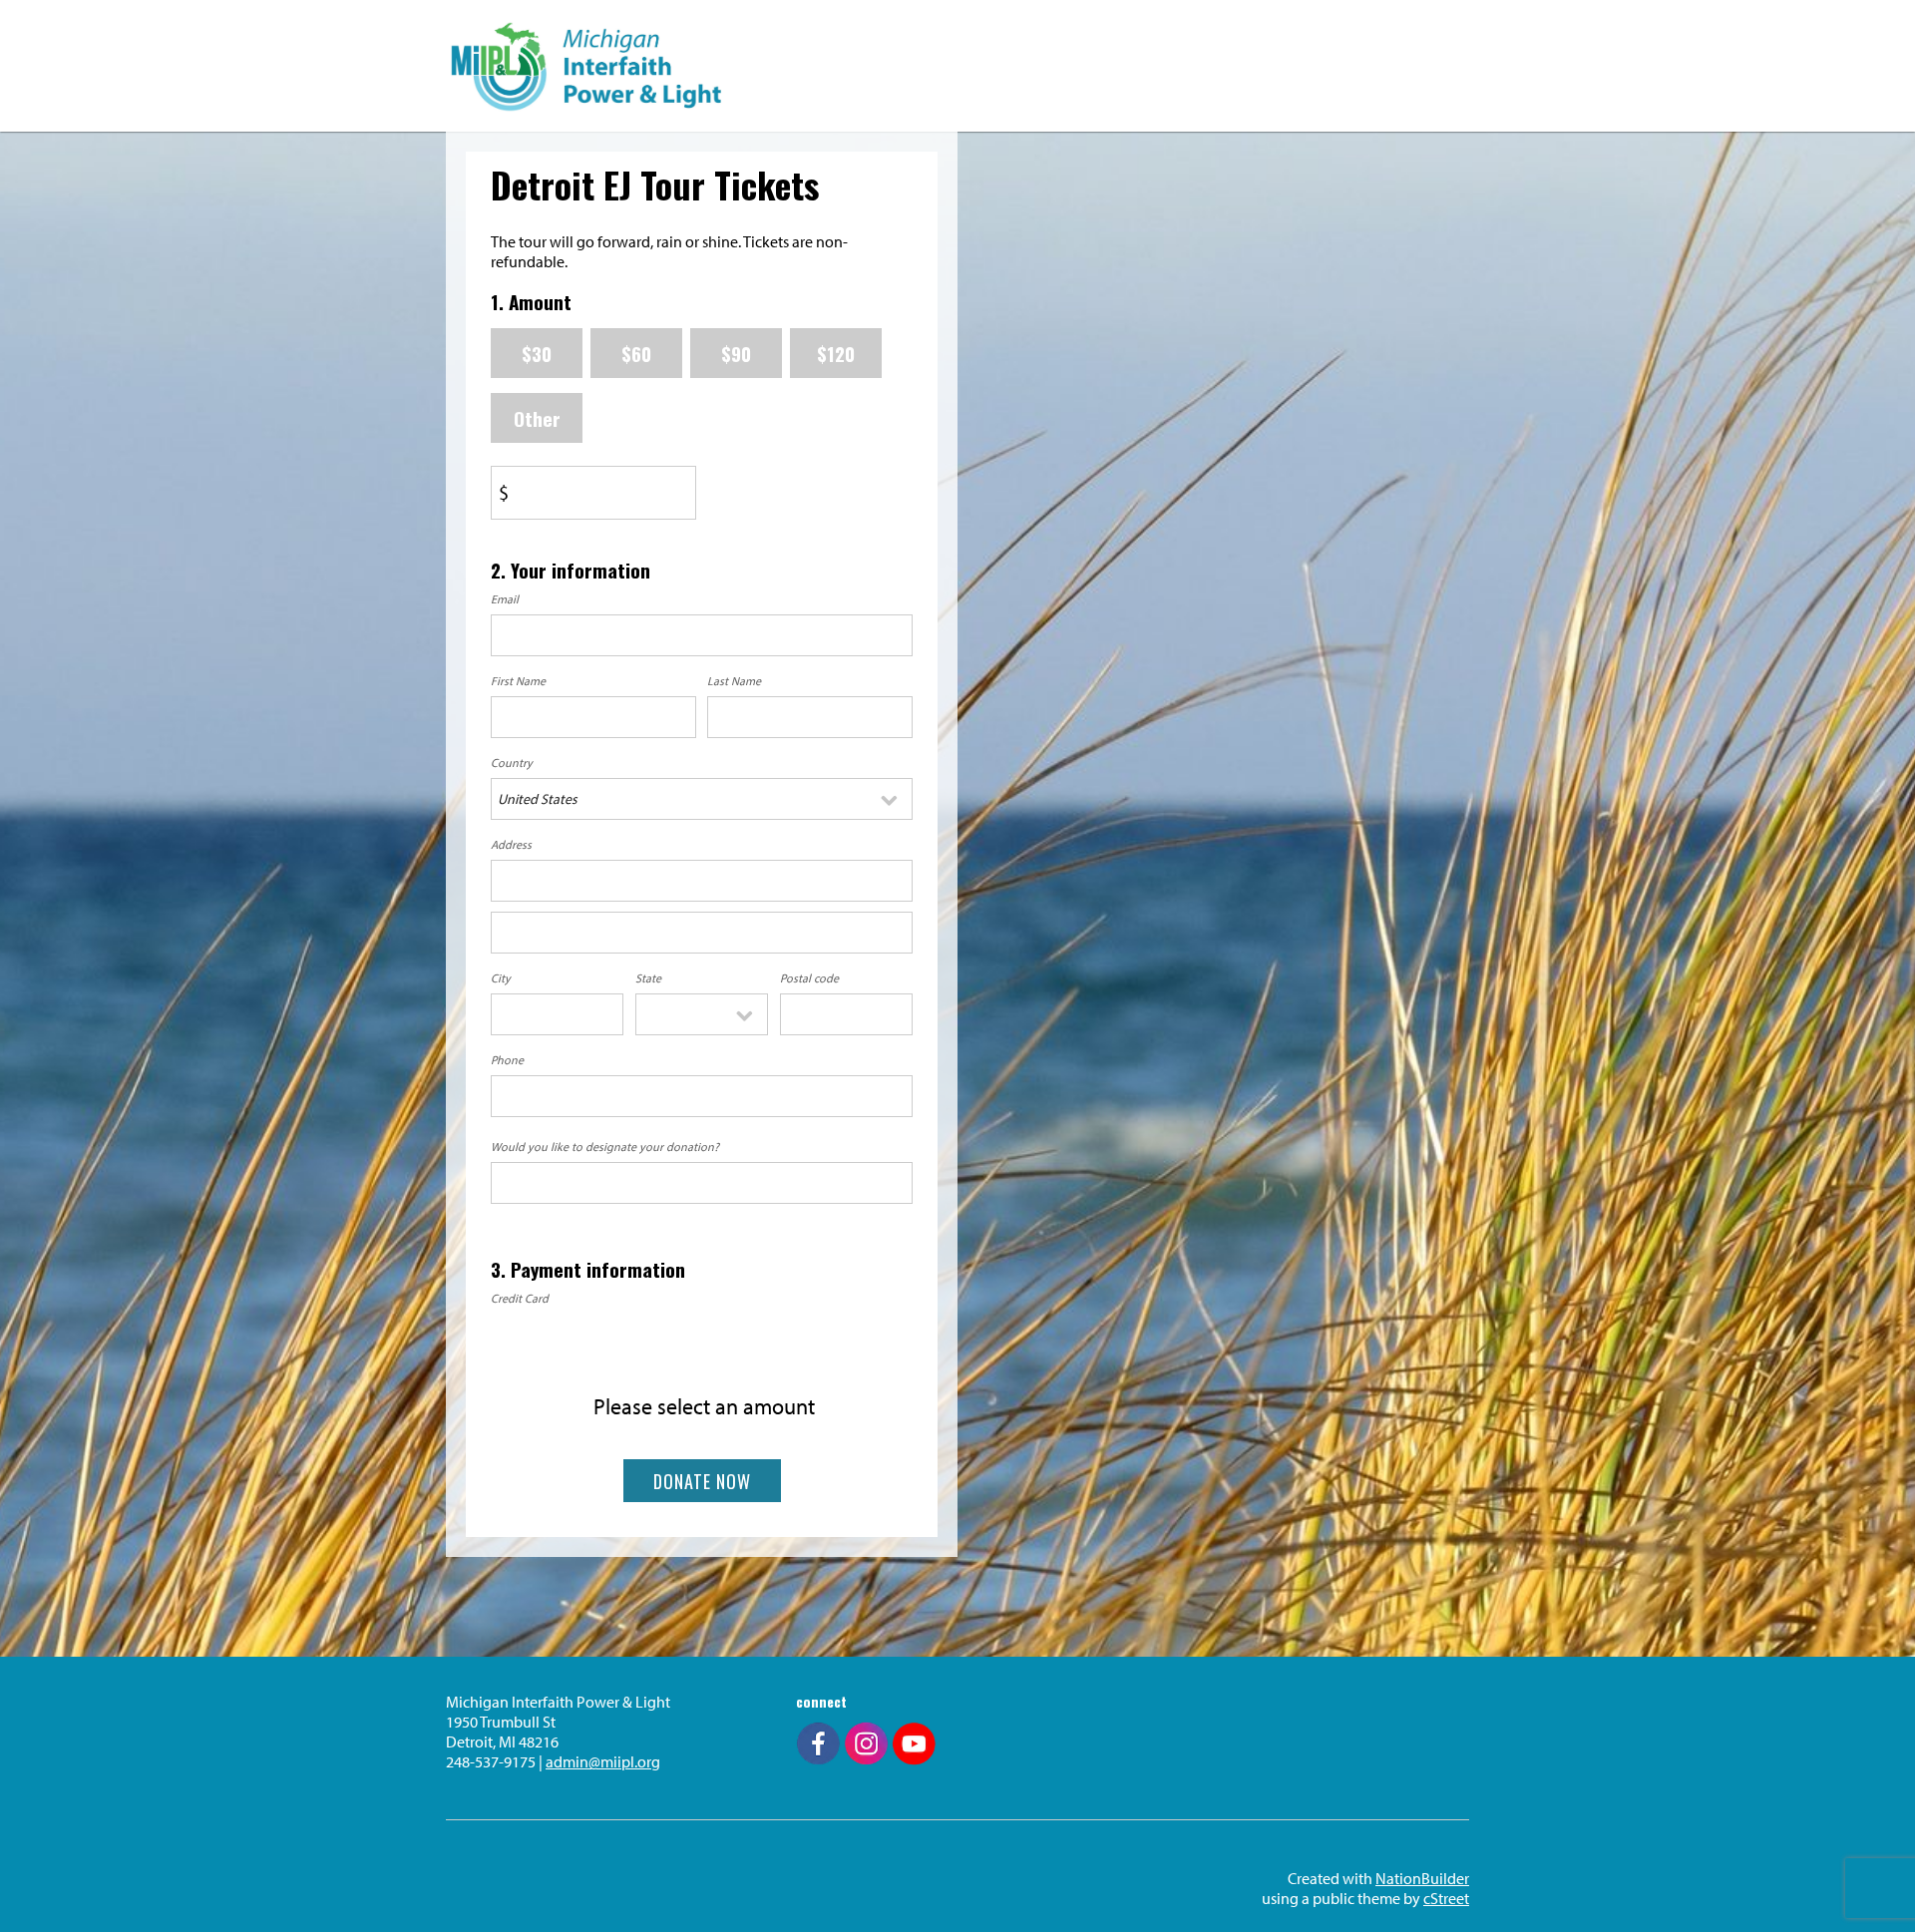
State (648, 978)
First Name (518, 681)
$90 (736, 353)
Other (537, 418)
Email (505, 599)
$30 (537, 353)
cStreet (1446, 1898)
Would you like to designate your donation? (605, 1147)
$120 (836, 353)
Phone (507, 1060)
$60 (636, 353)
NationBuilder (1422, 1878)
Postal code (809, 978)
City (501, 978)
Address (511, 844)
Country (512, 763)
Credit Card (520, 1298)
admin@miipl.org (603, 1761)
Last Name (734, 681)
